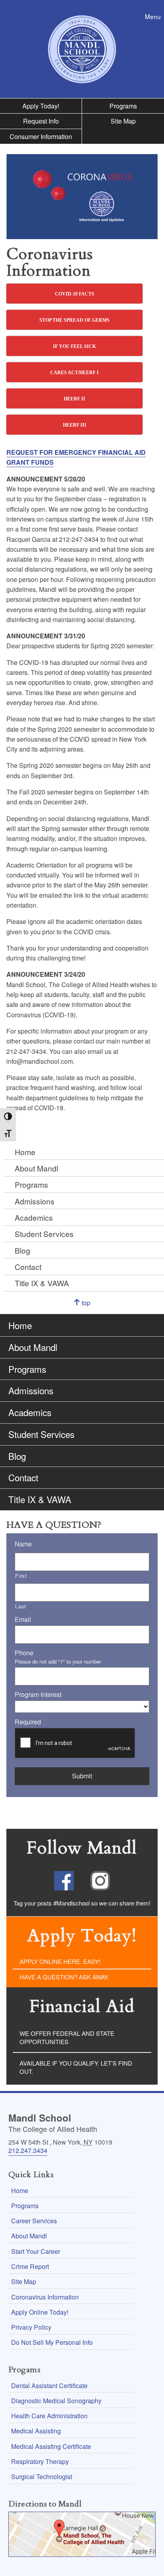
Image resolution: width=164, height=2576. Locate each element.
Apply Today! (41, 106)
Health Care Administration (49, 2416)
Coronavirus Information (45, 2297)
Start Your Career (36, 2251)
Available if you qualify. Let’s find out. (76, 2067)
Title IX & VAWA (42, 1283)
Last (21, 1606)
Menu (154, 16)
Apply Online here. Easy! (60, 1961)
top (93, 1306)
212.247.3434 (28, 2150)
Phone (24, 1653)
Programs (123, 106)
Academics (34, 1217)
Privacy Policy (31, 2327)
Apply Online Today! (40, 2312)
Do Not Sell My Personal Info (52, 2342)
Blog (22, 1250)
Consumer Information (41, 136)
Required (28, 1722)
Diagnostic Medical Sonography (56, 2401)
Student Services (44, 1234)
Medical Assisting (36, 2431)
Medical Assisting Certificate (51, 2446)
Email (23, 1620)
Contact (28, 1267)
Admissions (35, 1201)
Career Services (34, 2221)
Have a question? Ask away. (64, 1977)
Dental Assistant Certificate (49, 2386)
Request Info (41, 121)
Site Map (123, 121)
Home (25, 1152)
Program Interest (38, 1695)
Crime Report (30, 2266)
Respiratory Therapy (40, 2461)
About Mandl (36, 1168)
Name (23, 1544)
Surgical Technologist (42, 2476)
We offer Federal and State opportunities (67, 2037)
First (21, 1576)
